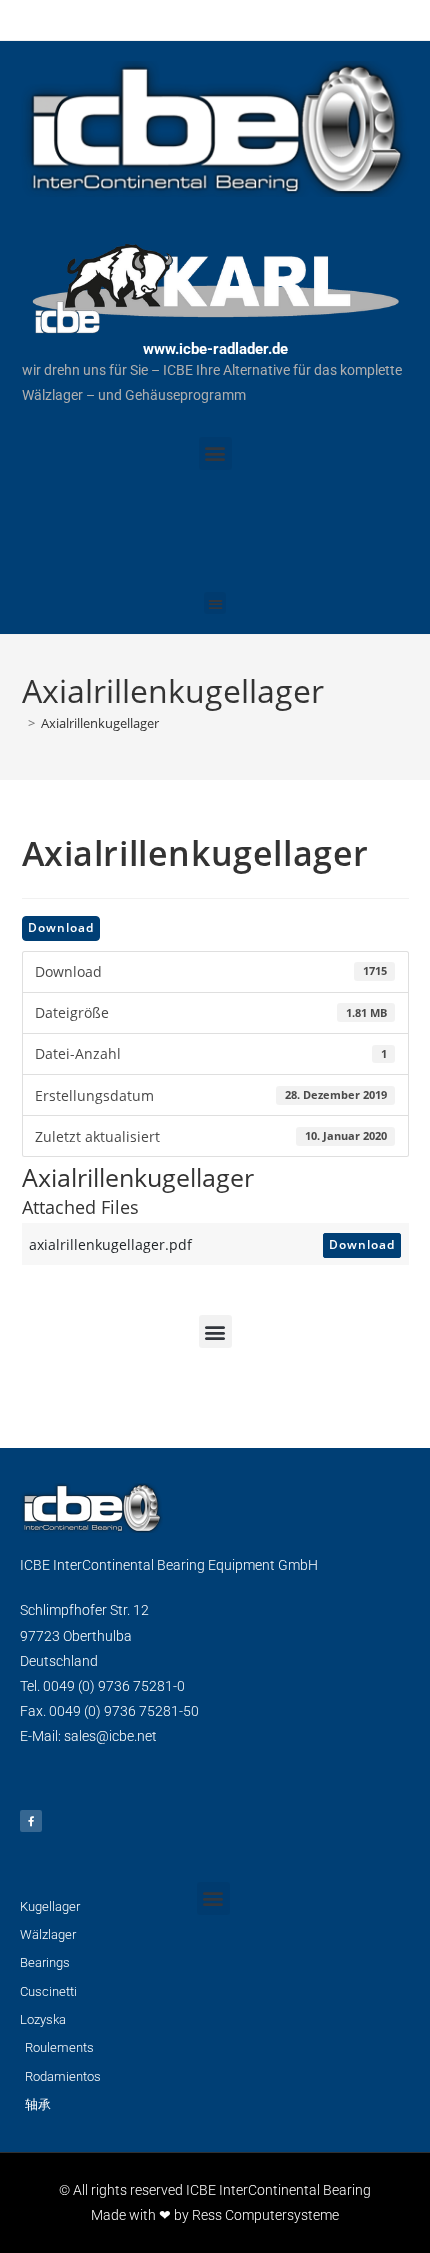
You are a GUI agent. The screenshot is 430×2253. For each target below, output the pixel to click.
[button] (215, 453)
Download (61, 927)
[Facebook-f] (31, 1821)
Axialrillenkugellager (100, 723)
